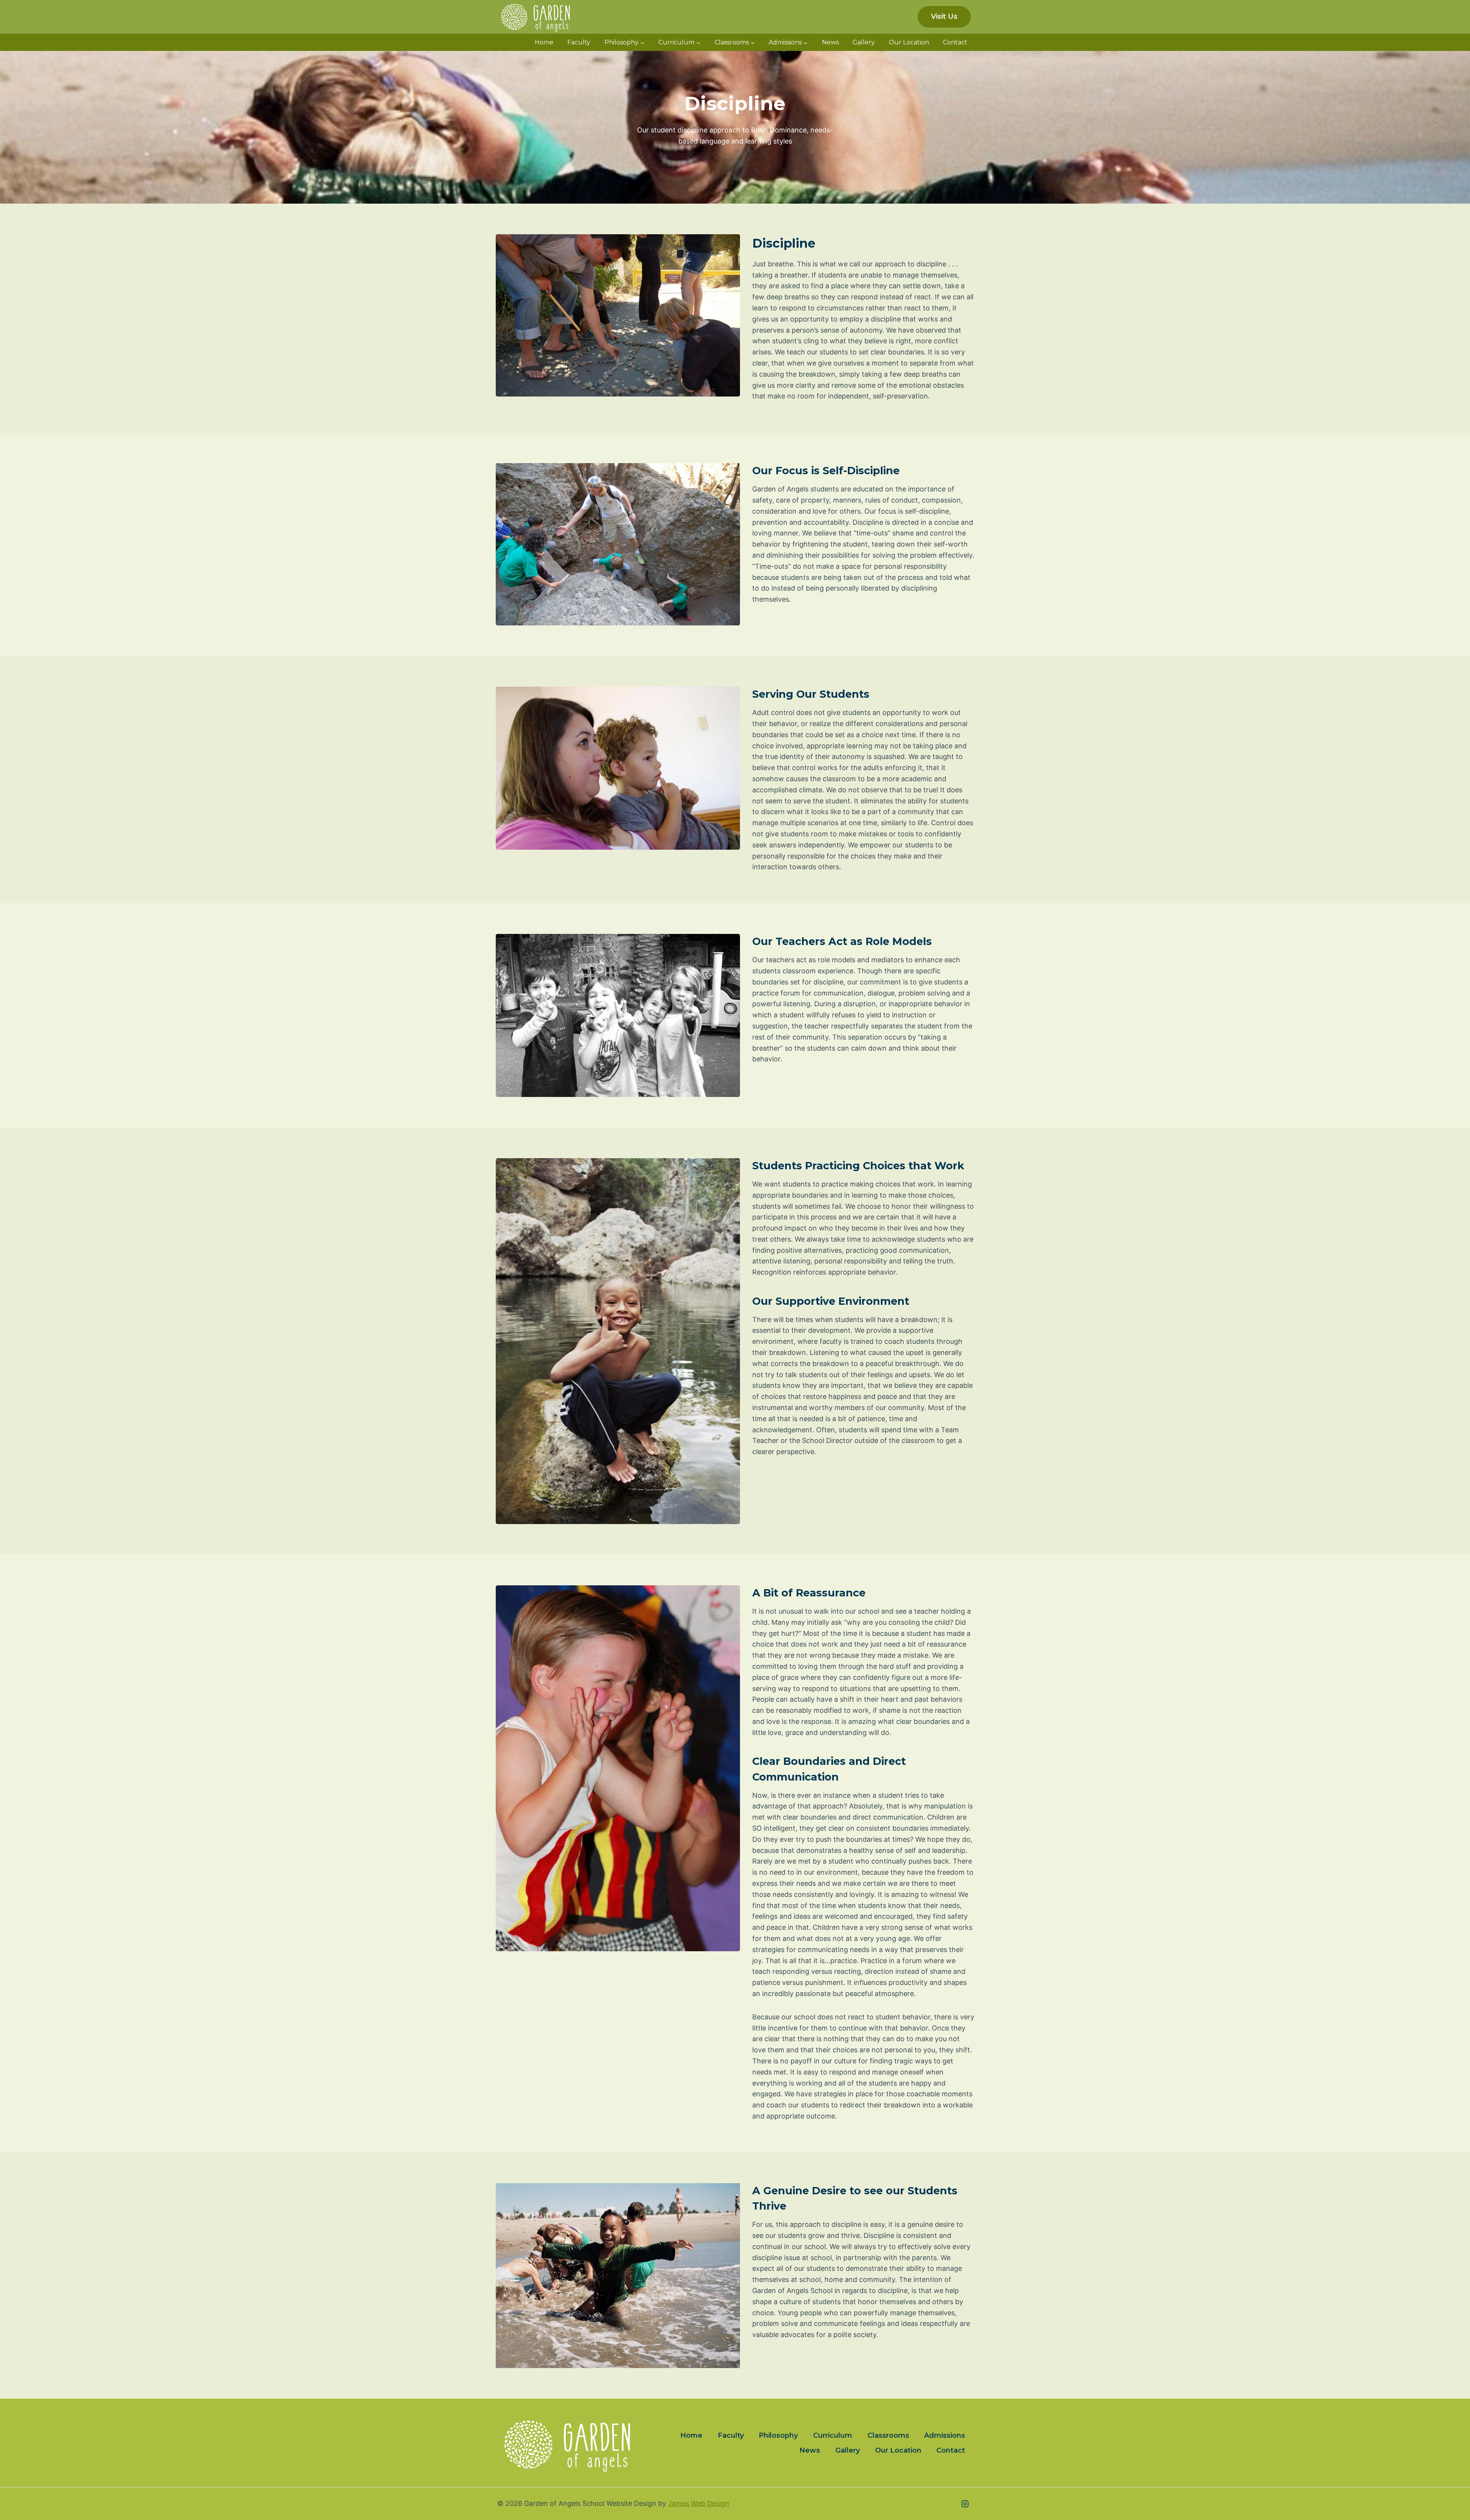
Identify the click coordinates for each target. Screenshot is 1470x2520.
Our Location (909, 42)
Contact (955, 42)
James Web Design (699, 2503)
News (830, 42)
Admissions (945, 2435)
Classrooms (888, 2435)
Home (544, 42)
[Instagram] (965, 2504)
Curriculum (833, 2435)
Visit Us (944, 16)
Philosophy (778, 2435)
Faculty (579, 42)
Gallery (864, 42)
